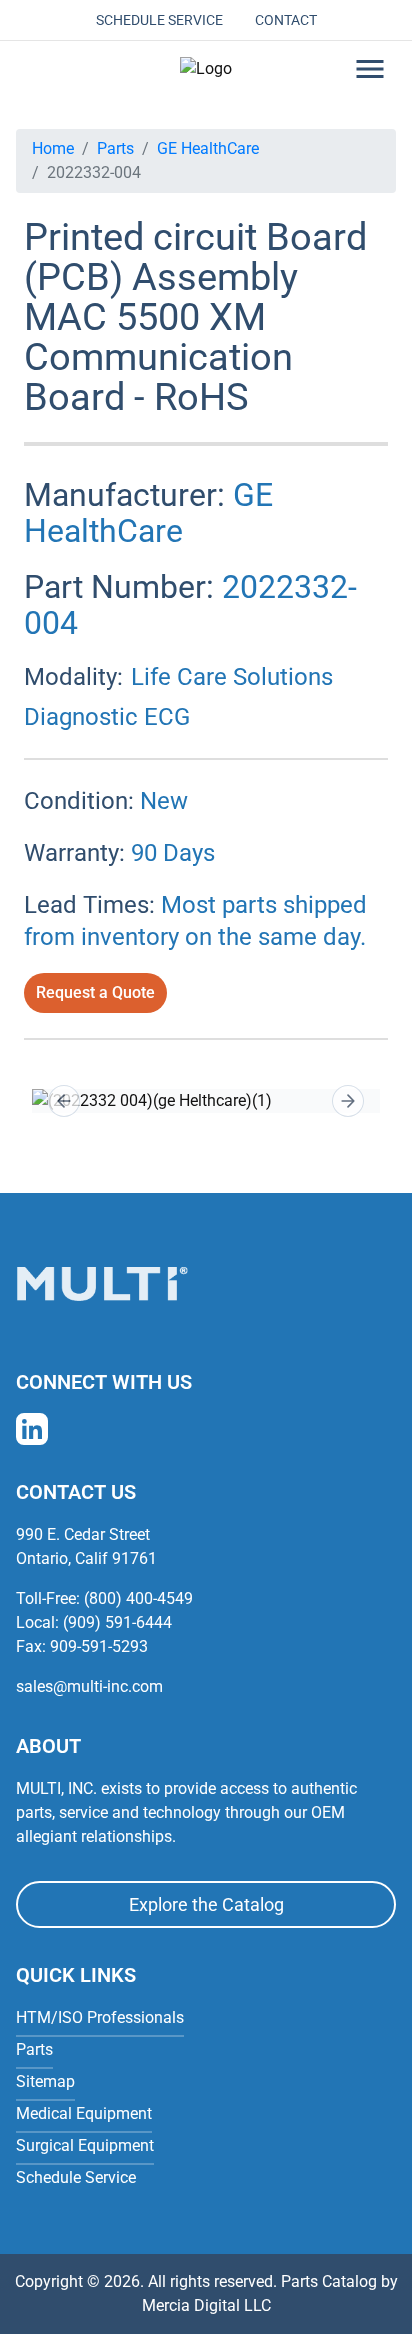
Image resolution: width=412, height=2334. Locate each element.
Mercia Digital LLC (206, 2305)
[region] (206, 1101)
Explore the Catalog (206, 1904)
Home (53, 148)
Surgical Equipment (85, 2145)
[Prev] (64, 1101)
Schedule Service (159, 20)
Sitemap (45, 2081)
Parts (115, 148)
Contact (286, 20)
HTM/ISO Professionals (100, 2017)
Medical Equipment (84, 2113)
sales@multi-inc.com (89, 1686)
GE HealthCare (208, 148)
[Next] (348, 1101)
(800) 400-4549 (138, 1598)
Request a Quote (95, 992)
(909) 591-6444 (117, 1622)
